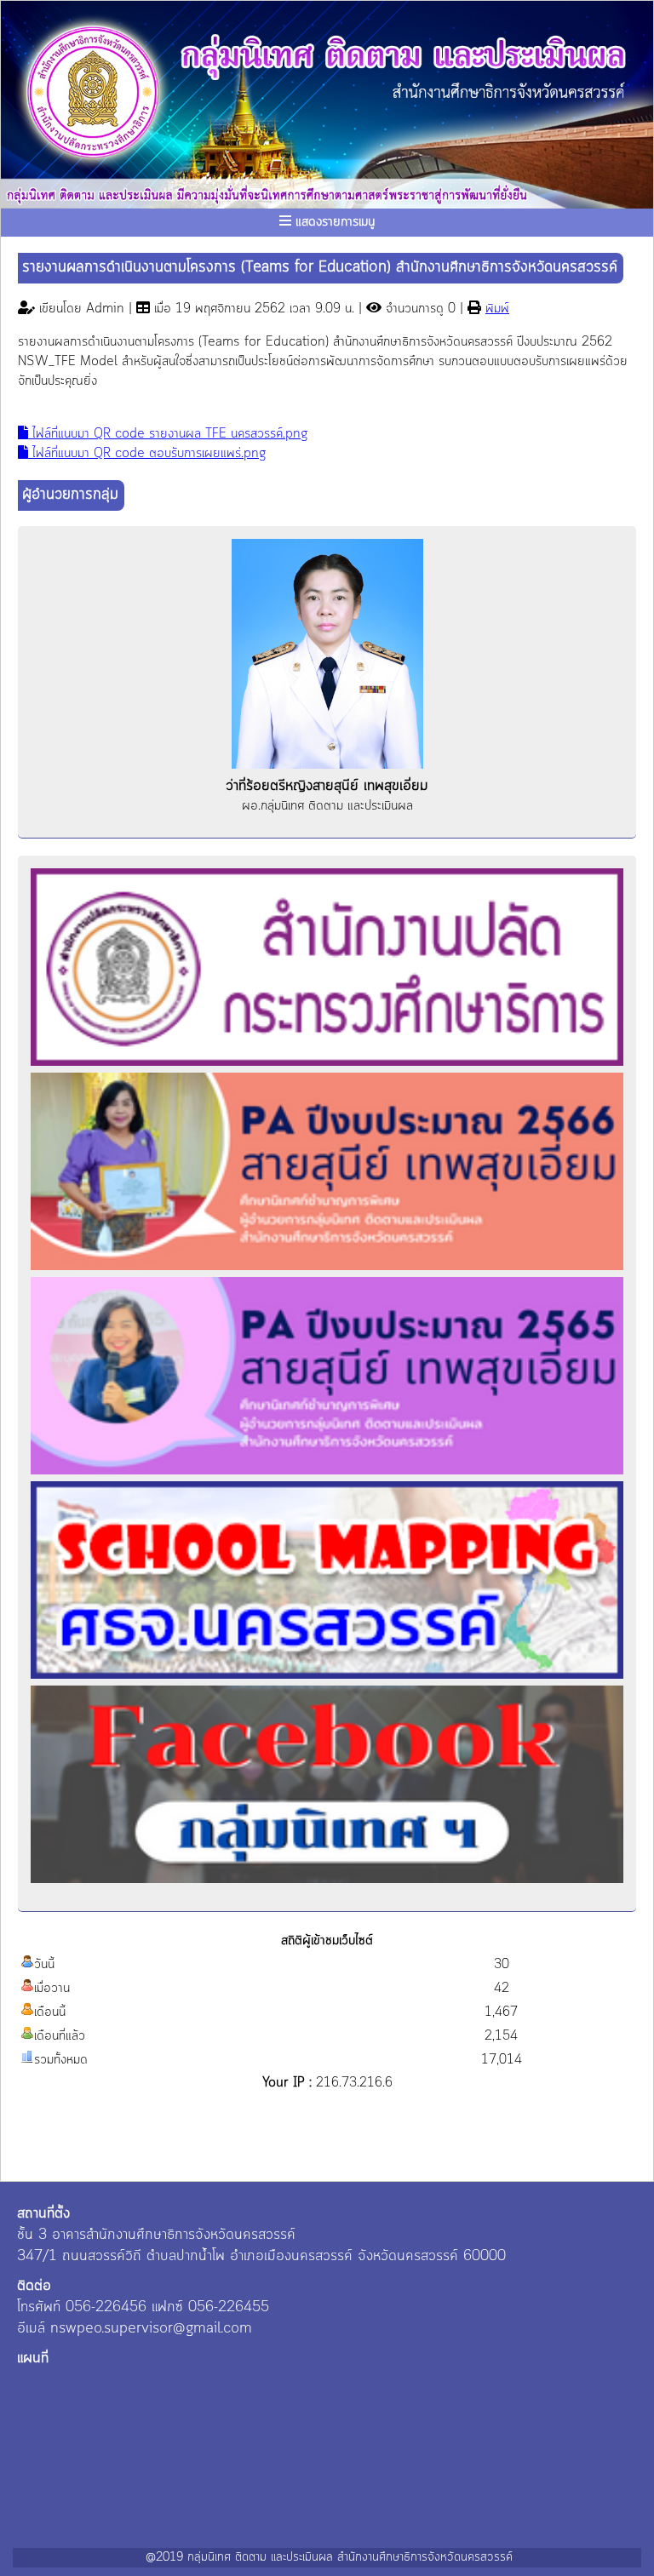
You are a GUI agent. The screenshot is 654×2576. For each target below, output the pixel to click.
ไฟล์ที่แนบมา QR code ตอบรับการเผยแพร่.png (147, 454)
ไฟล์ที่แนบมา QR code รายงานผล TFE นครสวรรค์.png (168, 434)
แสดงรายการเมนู (333, 222)
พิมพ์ (497, 309)
